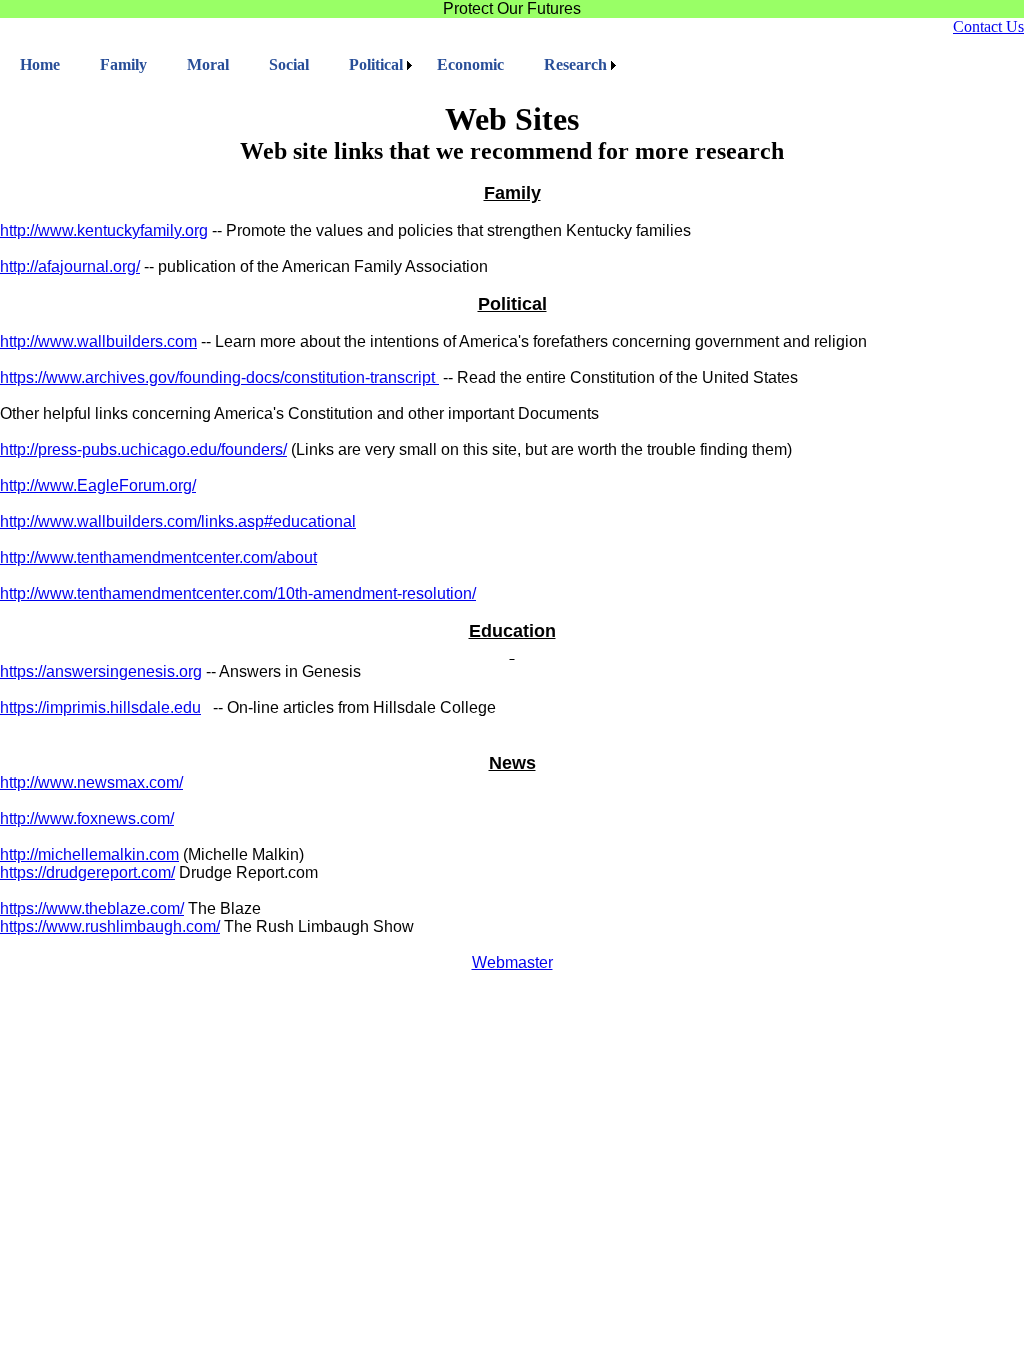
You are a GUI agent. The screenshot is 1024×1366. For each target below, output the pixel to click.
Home (40, 64)
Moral (208, 64)
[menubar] (310, 65)
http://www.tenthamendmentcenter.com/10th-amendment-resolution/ (238, 593)
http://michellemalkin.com (89, 854)
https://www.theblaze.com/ (92, 908)
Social (289, 64)
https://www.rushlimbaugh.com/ (110, 926)
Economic (470, 64)
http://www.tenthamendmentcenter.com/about (158, 557)
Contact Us (988, 26)
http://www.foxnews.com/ (87, 818)
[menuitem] (40, 65)
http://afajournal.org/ (70, 266)
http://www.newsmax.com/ (91, 782)
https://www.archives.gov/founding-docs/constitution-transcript (217, 377)
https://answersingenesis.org (101, 671)
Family (123, 64)
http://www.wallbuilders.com (98, 341)
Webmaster (512, 962)
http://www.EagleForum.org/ (98, 485)
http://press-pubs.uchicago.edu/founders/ (143, 449)
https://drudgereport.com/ (87, 872)
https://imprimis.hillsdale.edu (100, 707)
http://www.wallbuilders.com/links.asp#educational (178, 521)
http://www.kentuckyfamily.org (104, 230)
